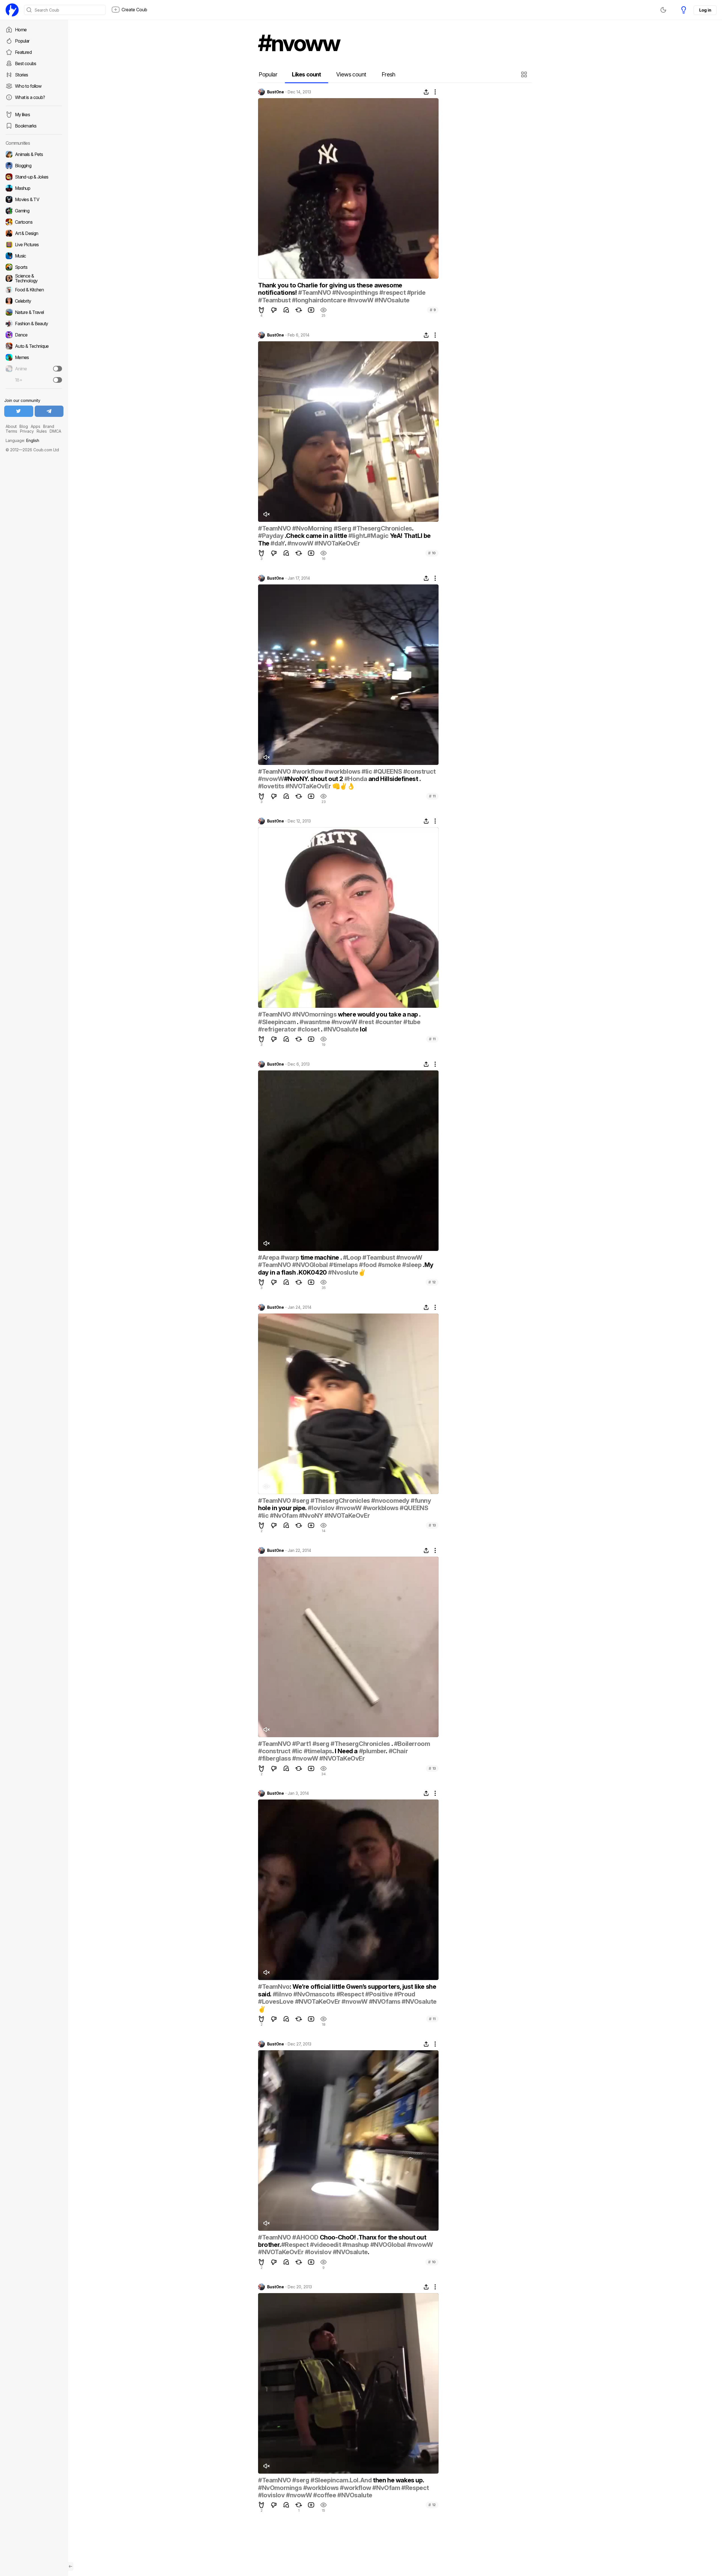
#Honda (356, 779)
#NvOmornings (280, 2488)
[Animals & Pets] (34, 154)
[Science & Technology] (34, 278)
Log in (705, 10)
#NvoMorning (312, 528)
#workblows (342, 771)
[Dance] (34, 335)
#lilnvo (282, 1994)
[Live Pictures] (34, 245)
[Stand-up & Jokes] (34, 177)
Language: (22, 440)
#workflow (308, 771)
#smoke (389, 1265)
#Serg (343, 528)
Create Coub (134, 10)
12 (432, 1282)
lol (363, 1029)
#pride (416, 292)
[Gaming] (34, 211)
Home (21, 30)
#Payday (271, 536)
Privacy (27, 431)
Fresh (388, 74)
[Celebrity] (34, 301)
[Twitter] (19, 411)
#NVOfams (385, 2001)
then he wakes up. (398, 2480)
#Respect (350, 1994)
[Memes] (34, 357)
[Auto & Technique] (34, 346)
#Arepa (269, 1257)
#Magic (378, 536)
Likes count (306, 74)
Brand (49, 426)
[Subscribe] (58, 369)
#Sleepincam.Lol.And (341, 2480)
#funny (421, 1501)
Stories (22, 75)
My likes (22, 115)
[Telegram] (49, 411)
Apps (36, 426)
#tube (412, 1022)
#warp (290, 1257)
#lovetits (271, 786)
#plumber (373, 1751)
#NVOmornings (314, 1014)
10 (432, 553)
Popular (22, 41)
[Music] (34, 256)
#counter (389, 1022)
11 (432, 796)
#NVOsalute (392, 300)
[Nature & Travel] (34, 312)
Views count (351, 74)
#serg (301, 1501)
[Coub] (12, 10)
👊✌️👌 (343, 786)
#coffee (324, 2495)
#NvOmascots (314, 1994)
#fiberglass (275, 1758)
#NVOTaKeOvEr (337, 543)
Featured (23, 52)
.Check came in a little (316, 536)
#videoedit (325, 2245)
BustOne (275, 92)
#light (357, 536)
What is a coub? (30, 97)
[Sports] (34, 267)
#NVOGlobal (310, 1265)
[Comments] (286, 310)
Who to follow (28, 86)
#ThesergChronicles (382, 528)
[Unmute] (266, 514)
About (11, 426)
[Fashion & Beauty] (34, 324)
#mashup (356, 2245)
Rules (42, 431)
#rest (366, 1022)
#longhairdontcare (319, 300)
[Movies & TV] (34, 199)
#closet (309, 1029)
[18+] (58, 380)
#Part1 (302, 1744)
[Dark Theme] (663, 10)
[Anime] (34, 369)
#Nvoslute (343, 1272)
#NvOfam (284, 1515)
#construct (420, 771)
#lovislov (321, 1508)
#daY (278, 543)
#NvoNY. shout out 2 (314, 779)
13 (432, 1525)
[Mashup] (34, 188)
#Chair (398, 1751)
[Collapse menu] (71, 2566)
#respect (392, 292)
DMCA (55, 431)
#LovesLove (276, 2001)
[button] (525, 74)
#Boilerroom (412, 1744)
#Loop (352, 1257)
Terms (11, 431)
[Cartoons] (34, 222)
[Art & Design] (34, 233)
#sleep (412, 1265)
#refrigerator (277, 1029)
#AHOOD (305, 2237)
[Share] (426, 92)
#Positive (379, 1994)
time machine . (321, 1257)
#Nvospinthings (355, 292)
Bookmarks (26, 126)
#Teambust (274, 300)
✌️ (362, 1272)
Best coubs (26, 63)
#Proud (405, 1994)
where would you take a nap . (379, 1014)
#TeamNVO (315, 292)
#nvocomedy (390, 1501)
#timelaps (343, 1265)
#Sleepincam (277, 1022)
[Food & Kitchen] (34, 290)
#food (368, 1265)
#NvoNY (311, 1515)
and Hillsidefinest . (394, 779)
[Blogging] (34, 166)
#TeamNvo (274, 1987)
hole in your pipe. (283, 1508)
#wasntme (315, 1022)
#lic (367, 771)
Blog (24, 426)
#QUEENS (388, 771)
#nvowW (360, 300)
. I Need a (346, 1751)
